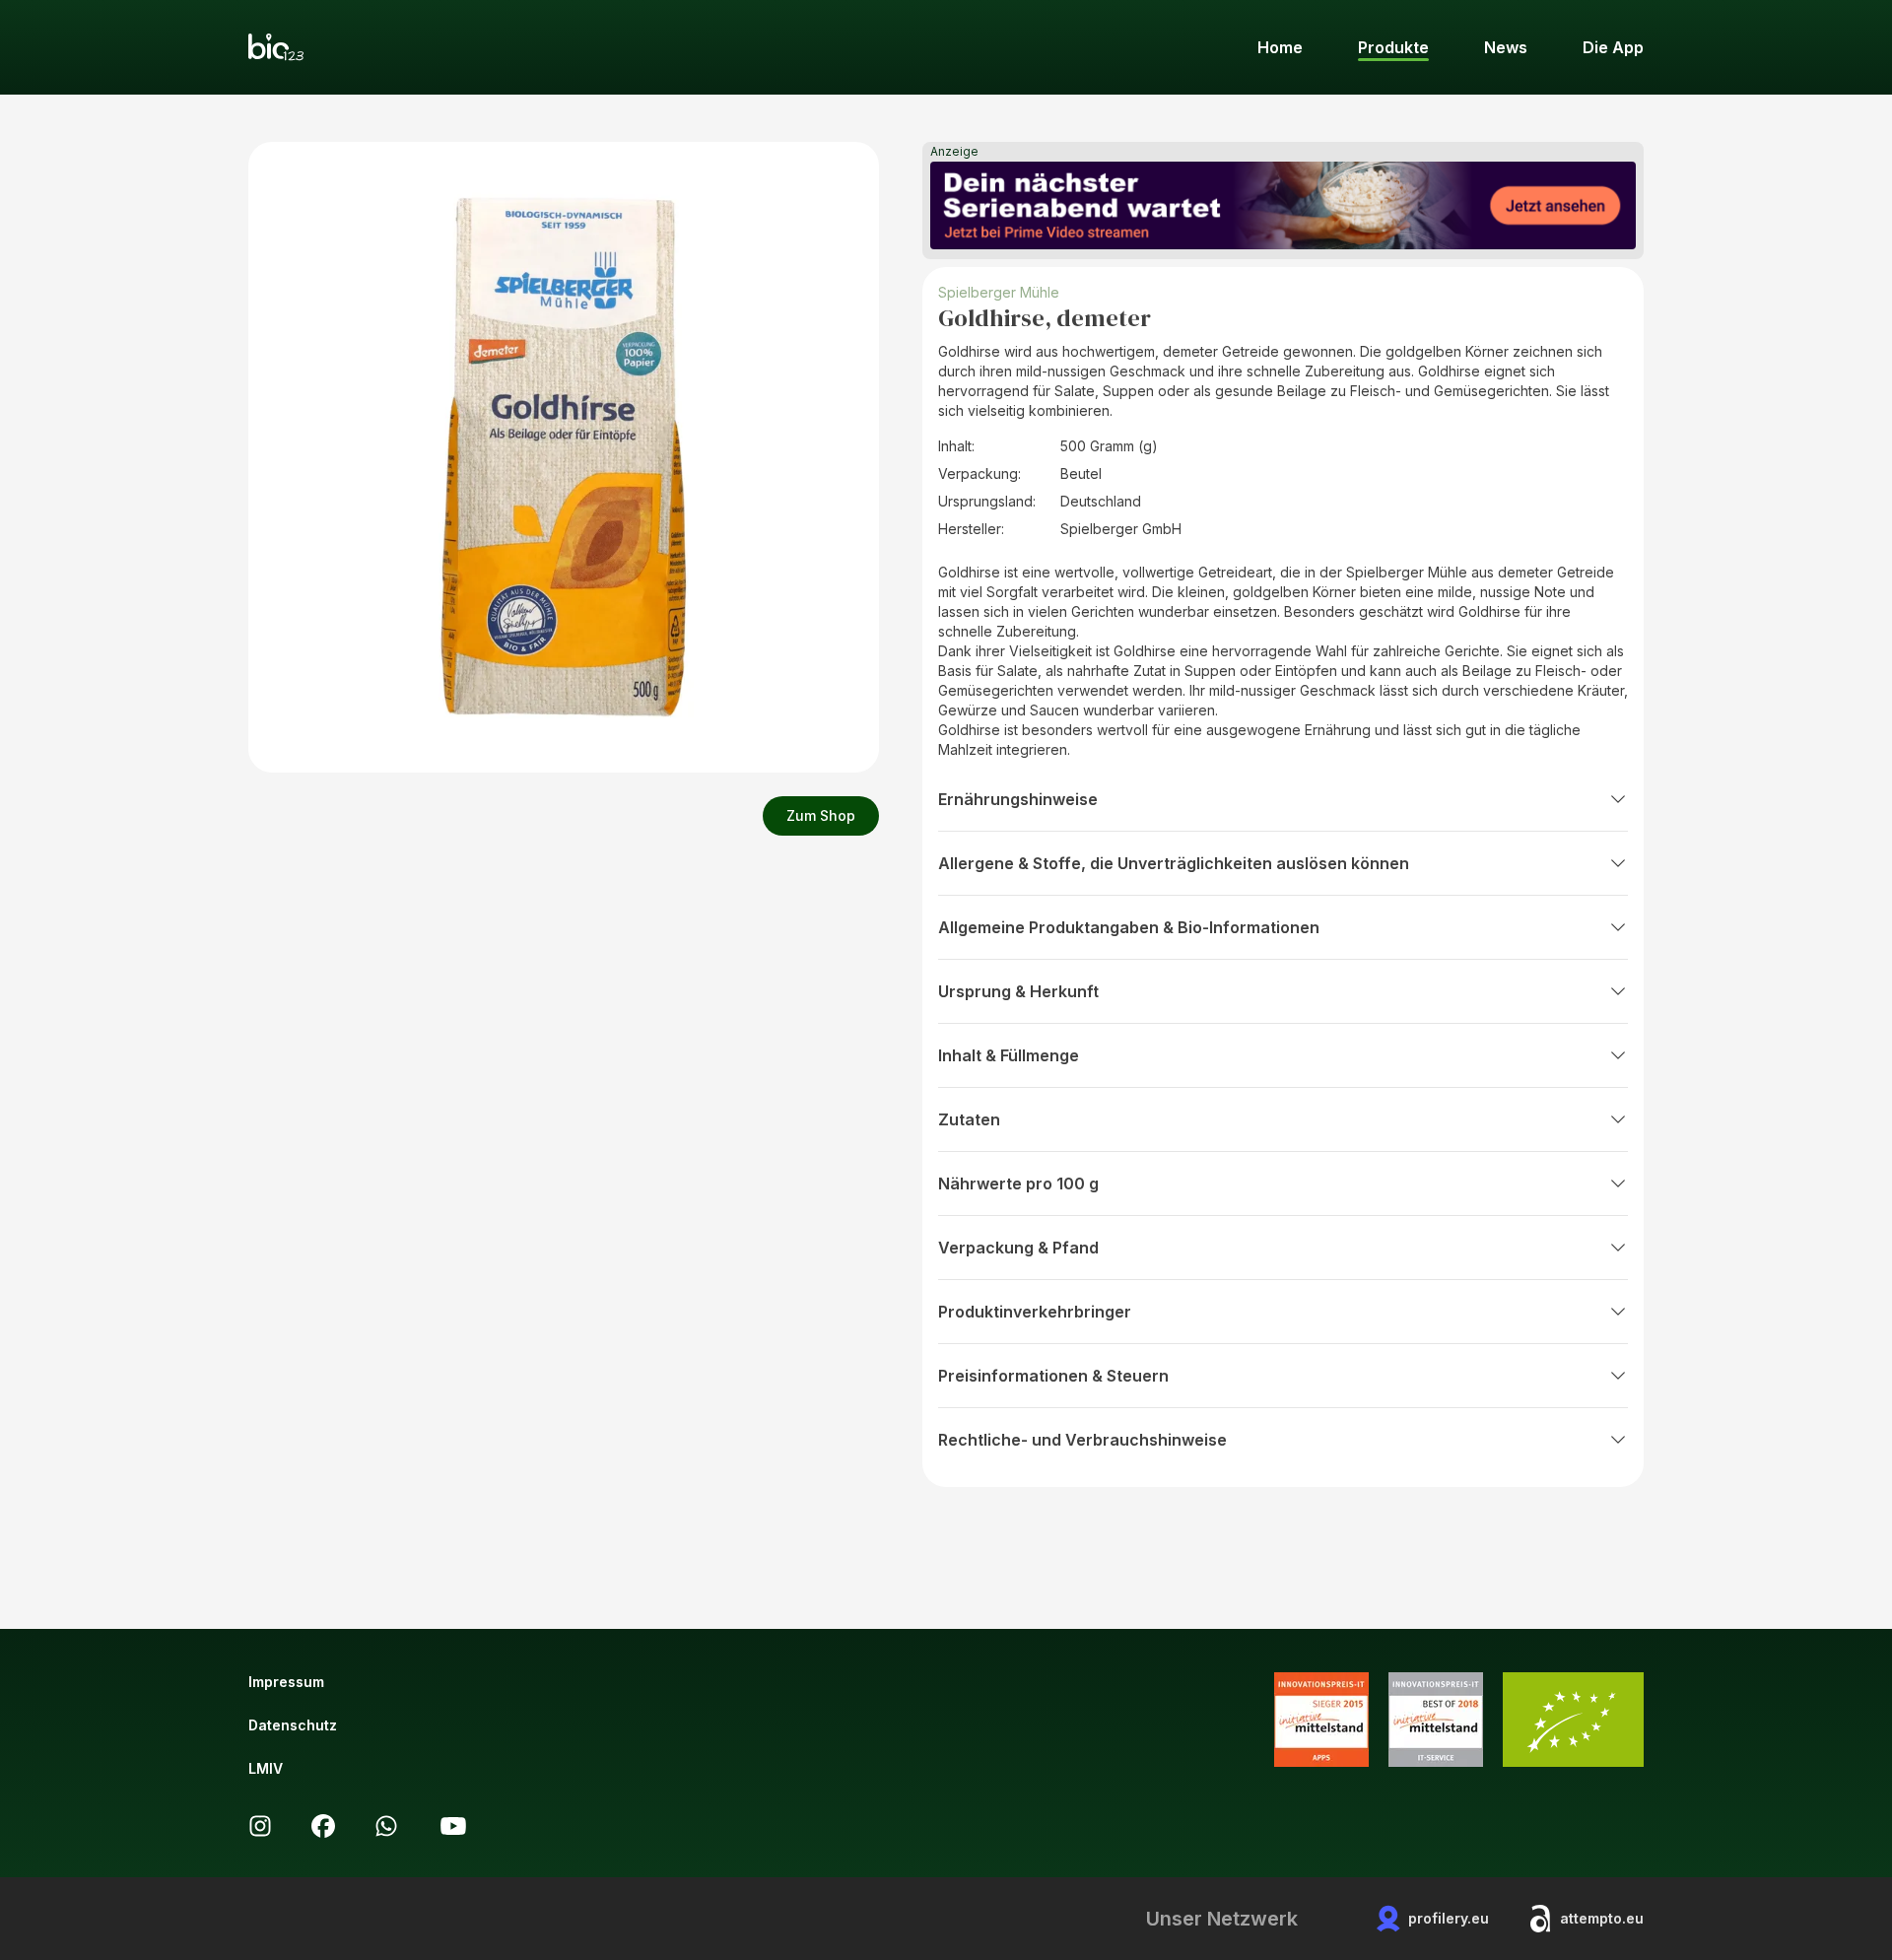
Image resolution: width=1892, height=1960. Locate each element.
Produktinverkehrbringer (1035, 1312)
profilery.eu (1449, 1918)
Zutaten (969, 1119)
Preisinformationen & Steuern (1053, 1376)
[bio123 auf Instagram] (260, 1826)
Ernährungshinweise (1018, 799)
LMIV (266, 1768)
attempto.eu (1602, 1918)
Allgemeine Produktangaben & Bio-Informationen (1129, 927)
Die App (1613, 47)
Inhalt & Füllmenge (1009, 1055)
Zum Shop (821, 815)
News (1506, 47)
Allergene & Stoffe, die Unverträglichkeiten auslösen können (1174, 863)
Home (1280, 47)
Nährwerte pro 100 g (1018, 1183)
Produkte (1393, 47)
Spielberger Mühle (999, 292)
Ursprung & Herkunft (1018, 991)
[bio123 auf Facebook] (323, 1826)
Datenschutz (293, 1725)
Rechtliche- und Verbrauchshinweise (1082, 1440)
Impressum (286, 1682)
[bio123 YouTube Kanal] (453, 1826)
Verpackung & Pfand (1018, 1248)
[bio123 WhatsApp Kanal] (386, 1826)
